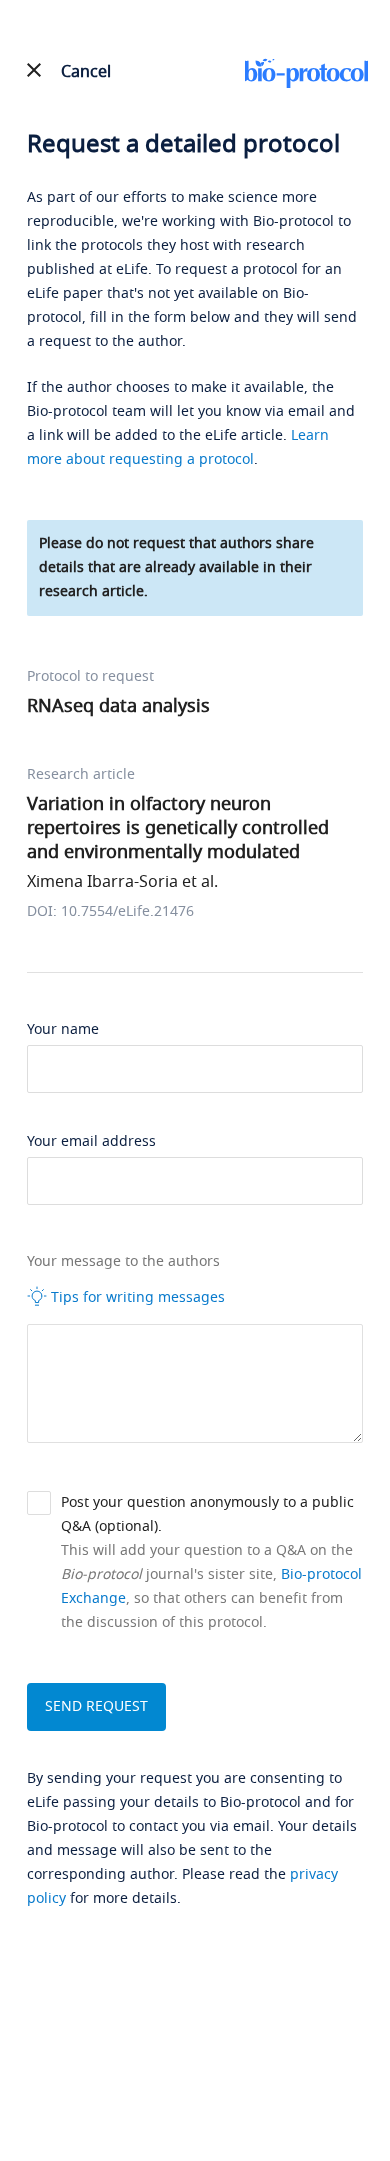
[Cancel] (34, 70)
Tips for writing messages (136, 1297)
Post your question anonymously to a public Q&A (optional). (207, 1514)
